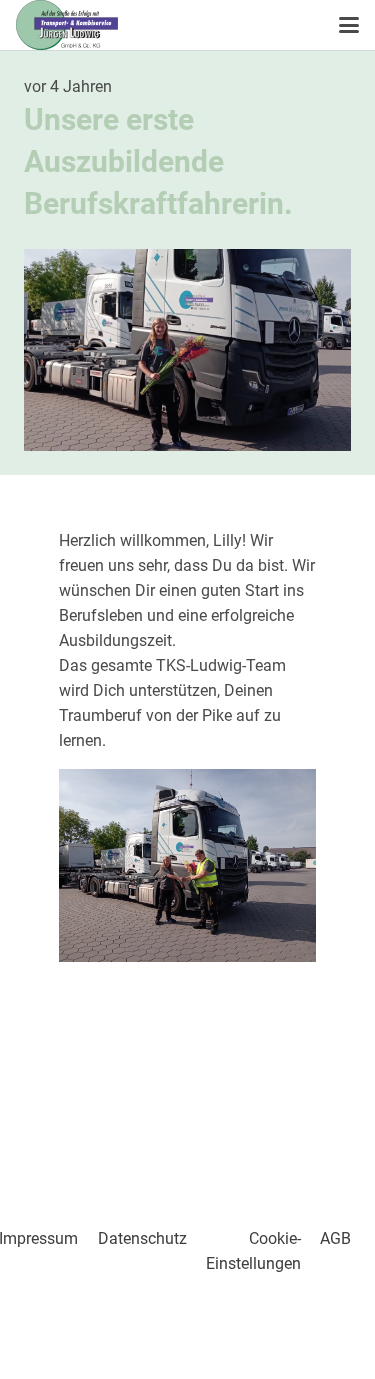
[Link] (187, 1100)
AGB (335, 1238)
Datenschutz (142, 1238)
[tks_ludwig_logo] (67, 25)
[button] (349, 25)
